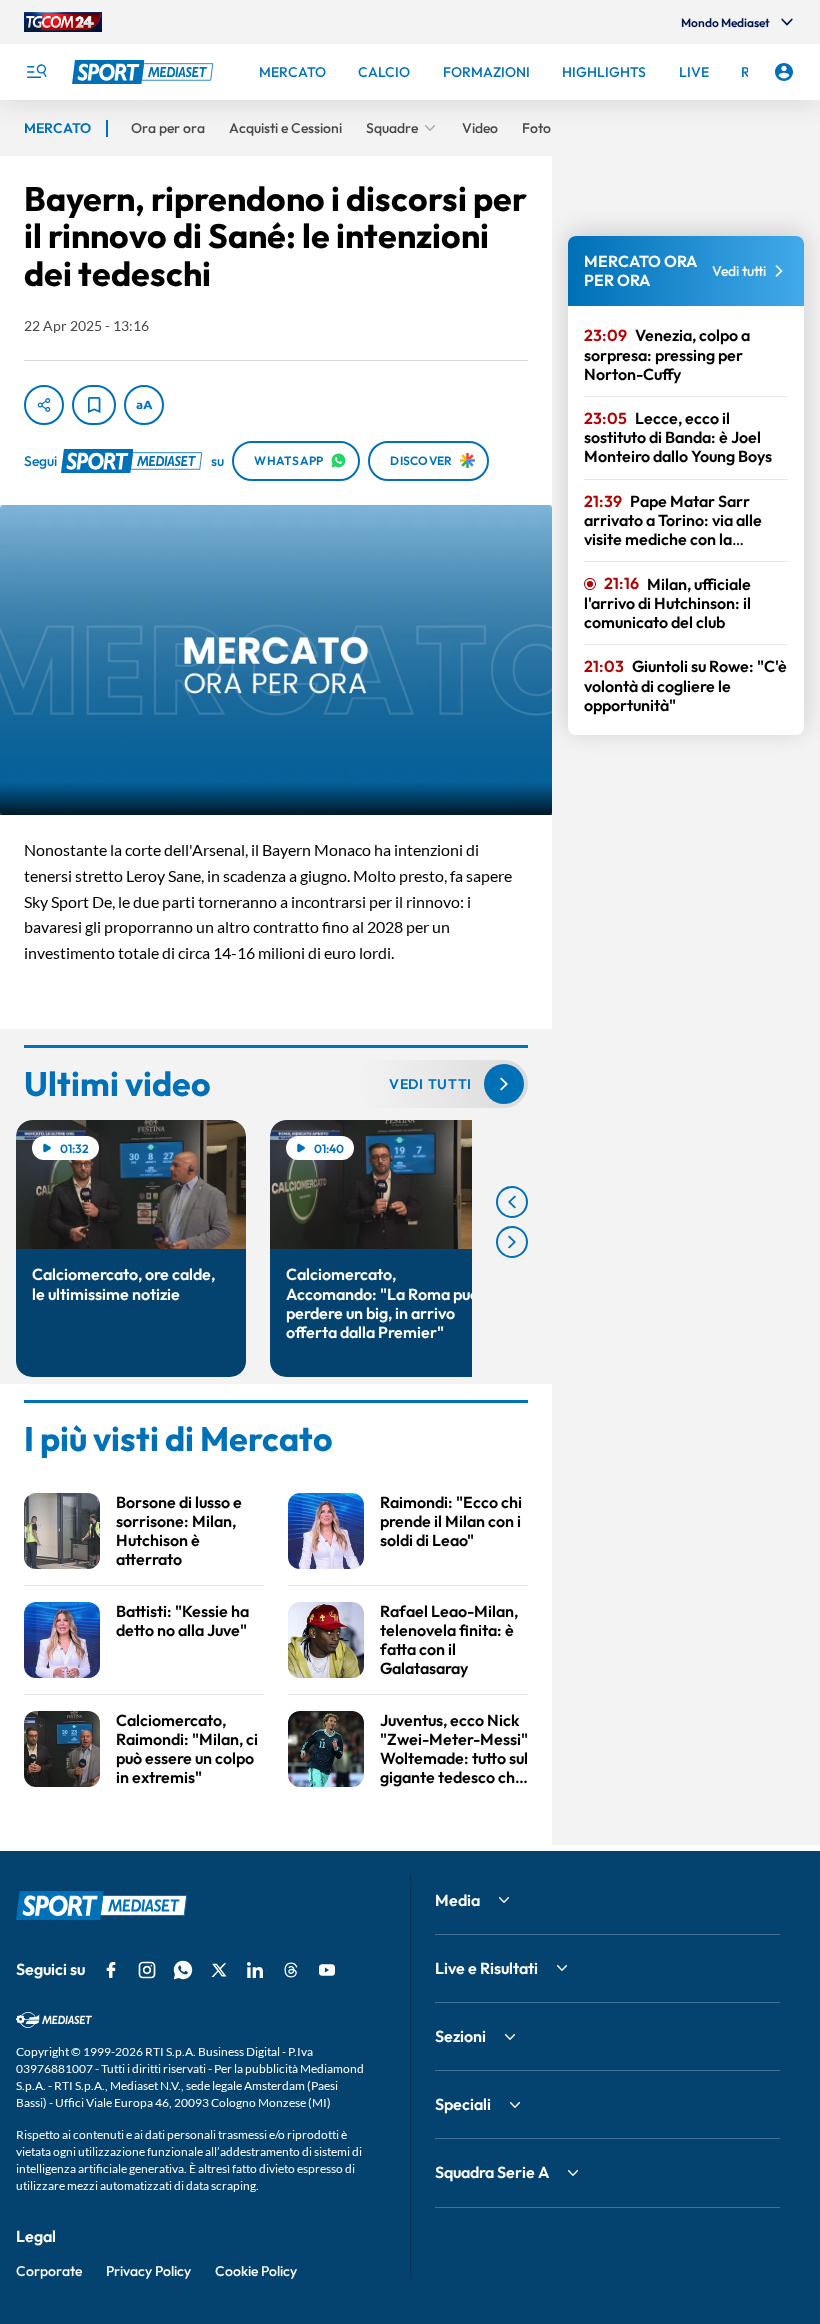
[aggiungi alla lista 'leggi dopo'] (94, 405)
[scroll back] (512, 1202)
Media (457, 1900)
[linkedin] (255, 1970)
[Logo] (145, 72)
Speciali (463, 2104)
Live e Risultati (486, 1968)
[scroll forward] (512, 1242)
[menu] (36, 72)
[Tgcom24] (63, 22)
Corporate (49, 2271)
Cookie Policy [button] (256, 2271)
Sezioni (460, 2036)
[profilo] (784, 72)
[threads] (291, 1970)
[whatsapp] (183, 1970)
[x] (219, 1970)
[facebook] (111, 1970)
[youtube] (327, 1970)
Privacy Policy (148, 2271)
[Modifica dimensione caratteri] (144, 405)
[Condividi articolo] (44, 405)
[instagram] (147, 1970)
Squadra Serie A (492, 2172)
